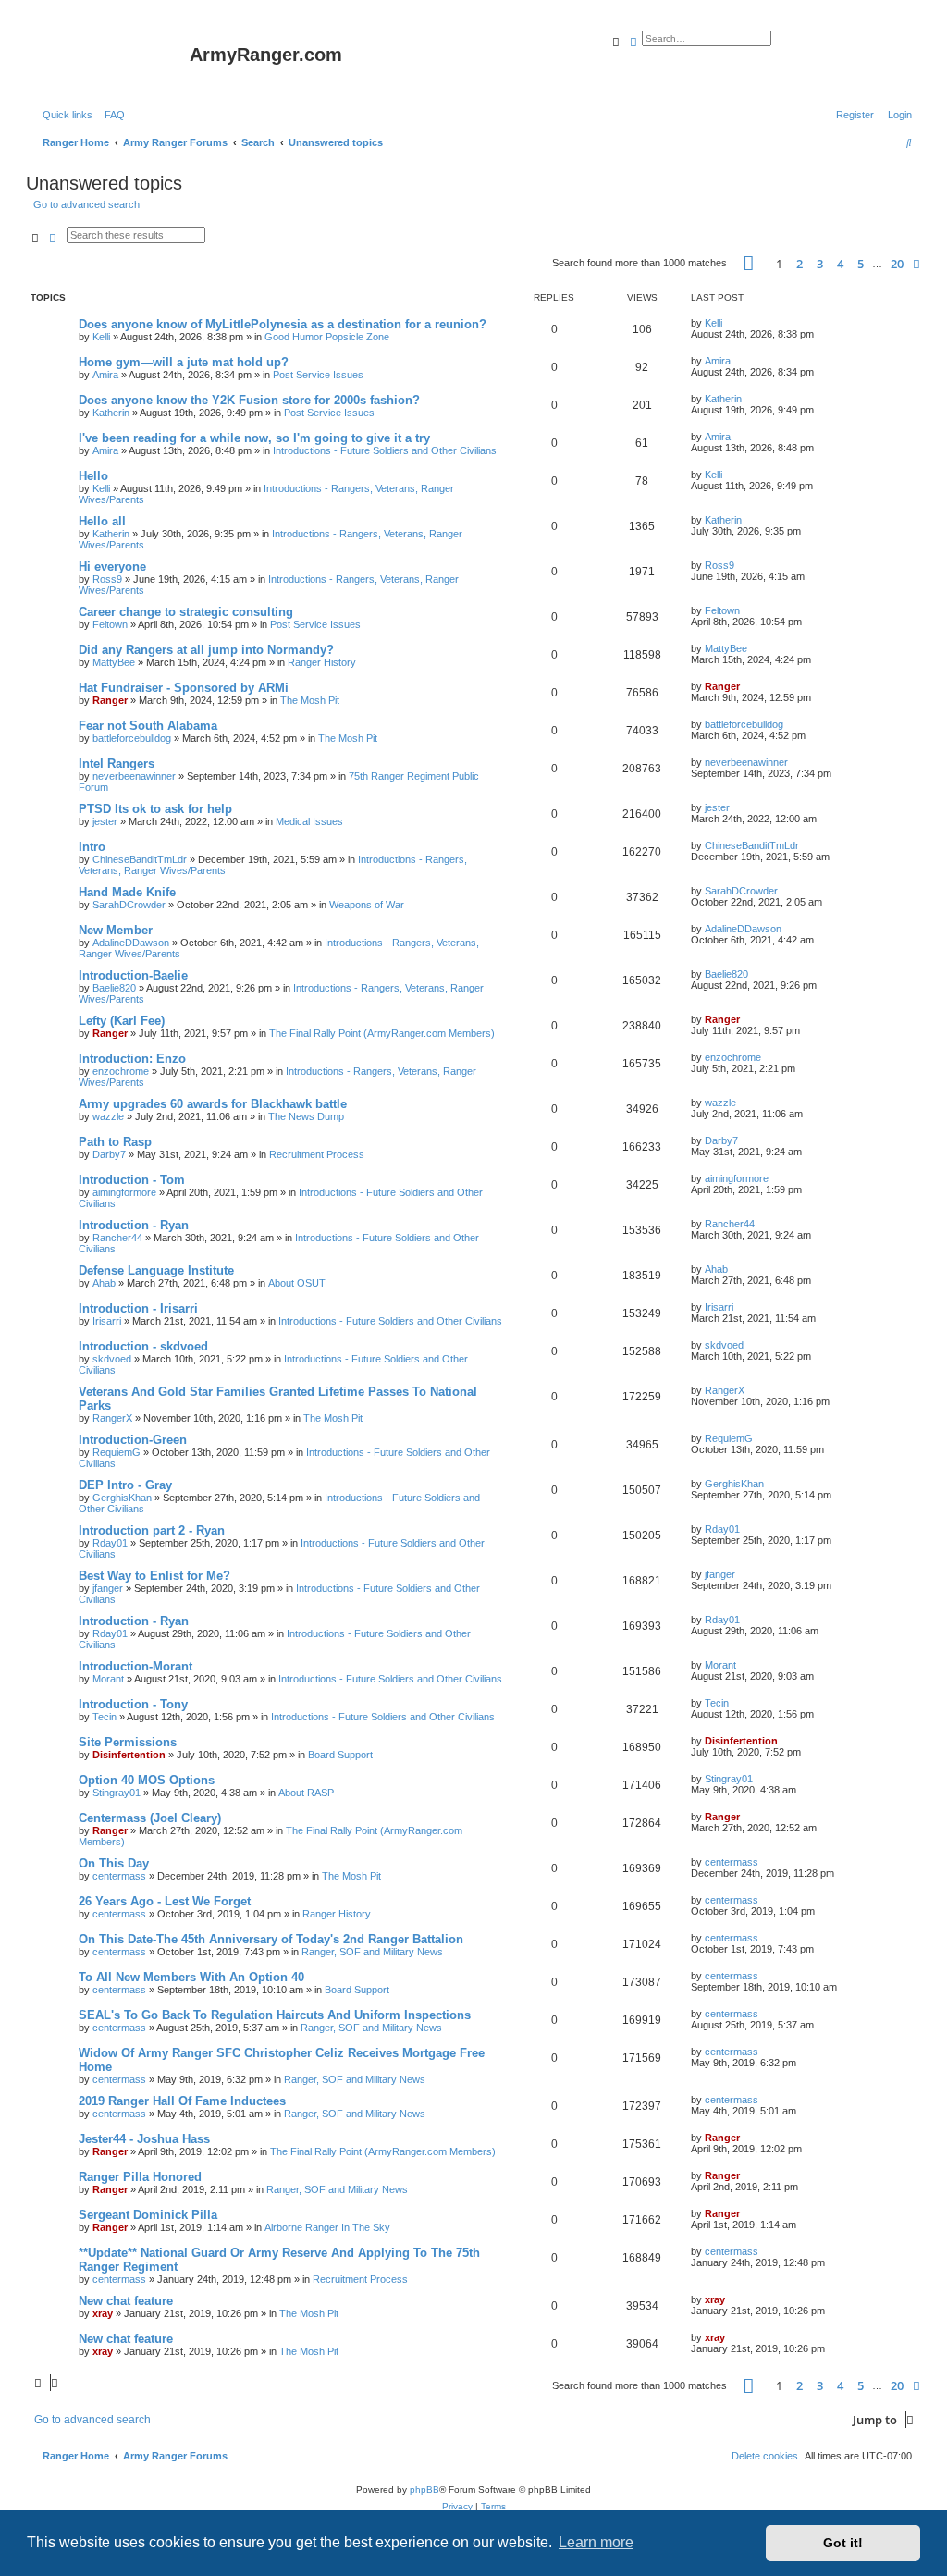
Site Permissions (128, 1742)
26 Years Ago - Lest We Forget (165, 1901)
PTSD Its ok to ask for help (155, 809)
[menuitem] (111, 115)
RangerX (112, 1418)
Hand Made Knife (127, 892)
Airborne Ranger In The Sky (327, 2227)
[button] (749, 263)
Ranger (110, 700)
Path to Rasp (115, 1142)
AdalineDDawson (131, 943)
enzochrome (121, 1071)
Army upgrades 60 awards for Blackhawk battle (213, 1104)
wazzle (108, 1116)
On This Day (114, 1863)
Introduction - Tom (132, 1180)
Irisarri (107, 1321)
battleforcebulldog (132, 738)
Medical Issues (309, 821)
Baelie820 (114, 988)
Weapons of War (367, 905)
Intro (92, 847)
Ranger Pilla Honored (140, 2177)
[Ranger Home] (110, 60)
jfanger (108, 1588)
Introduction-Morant (135, 1666)
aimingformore (124, 1192)
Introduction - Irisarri (138, 1308)
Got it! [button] (843, 2543)
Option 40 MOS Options (147, 1780)
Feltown (110, 624)
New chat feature (126, 2301)
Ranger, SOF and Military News (372, 1952)
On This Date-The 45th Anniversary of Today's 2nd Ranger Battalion (271, 1939)
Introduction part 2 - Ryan (152, 1530)
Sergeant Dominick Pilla (148, 2215)
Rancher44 (117, 1238)
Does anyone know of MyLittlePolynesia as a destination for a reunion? (283, 324)
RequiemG (117, 1452)
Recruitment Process (317, 1154)
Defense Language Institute (156, 1270)
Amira (105, 375)
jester (105, 821)
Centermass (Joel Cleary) (150, 1818)
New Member (116, 930)
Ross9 (107, 579)
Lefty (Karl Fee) (122, 1021)
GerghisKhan (122, 1498)
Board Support (340, 1755)
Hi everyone (112, 567)
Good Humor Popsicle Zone (327, 337)
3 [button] (820, 264)
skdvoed (112, 1359)
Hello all (102, 521)
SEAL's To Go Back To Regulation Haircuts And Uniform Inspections (275, 2015)
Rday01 (110, 1543)
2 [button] (799, 264)
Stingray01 (117, 1793)
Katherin (111, 413)
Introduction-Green (133, 1440)
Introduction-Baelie (133, 975)
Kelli (101, 337)
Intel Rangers (117, 764)
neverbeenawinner (134, 776)
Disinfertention (129, 1755)
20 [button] (897, 264)
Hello (93, 476)
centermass (119, 1876)
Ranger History (322, 662)
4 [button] (840, 264)
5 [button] (861, 264)
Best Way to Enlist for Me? (154, 1576)
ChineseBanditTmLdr (140, 859)
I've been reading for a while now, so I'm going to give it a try (254, 438)
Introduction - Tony (133, 1704)
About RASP (306, 1793)
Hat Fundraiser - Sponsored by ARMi (184, 688)
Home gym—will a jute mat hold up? (184, 362)
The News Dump (306, 1116)
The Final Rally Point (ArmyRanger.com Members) (382, 1033)
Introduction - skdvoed (143, 1346)
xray (103, 2313)
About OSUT (297, 1283)
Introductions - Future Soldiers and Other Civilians (385, 450)
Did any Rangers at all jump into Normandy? (206, 650)
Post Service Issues (318, 375)
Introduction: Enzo (132, 1059)
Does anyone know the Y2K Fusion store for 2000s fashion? (249, 400)
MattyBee (114, 662)
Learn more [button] (596, 2542)
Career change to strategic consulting (186, 612)
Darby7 (109, 1154)
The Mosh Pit (310, 700)
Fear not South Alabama (148, 726)
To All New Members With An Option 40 (191, 1977)
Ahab (104, 1283)
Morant (108, 1679)
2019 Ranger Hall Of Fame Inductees (182, 2101)
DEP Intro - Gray (125, 1485)
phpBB (424, 2490)
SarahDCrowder (129, 905)
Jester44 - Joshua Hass (144, 2139)
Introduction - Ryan (134, 1225)
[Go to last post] (729, 323)
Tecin (105, 1717)
